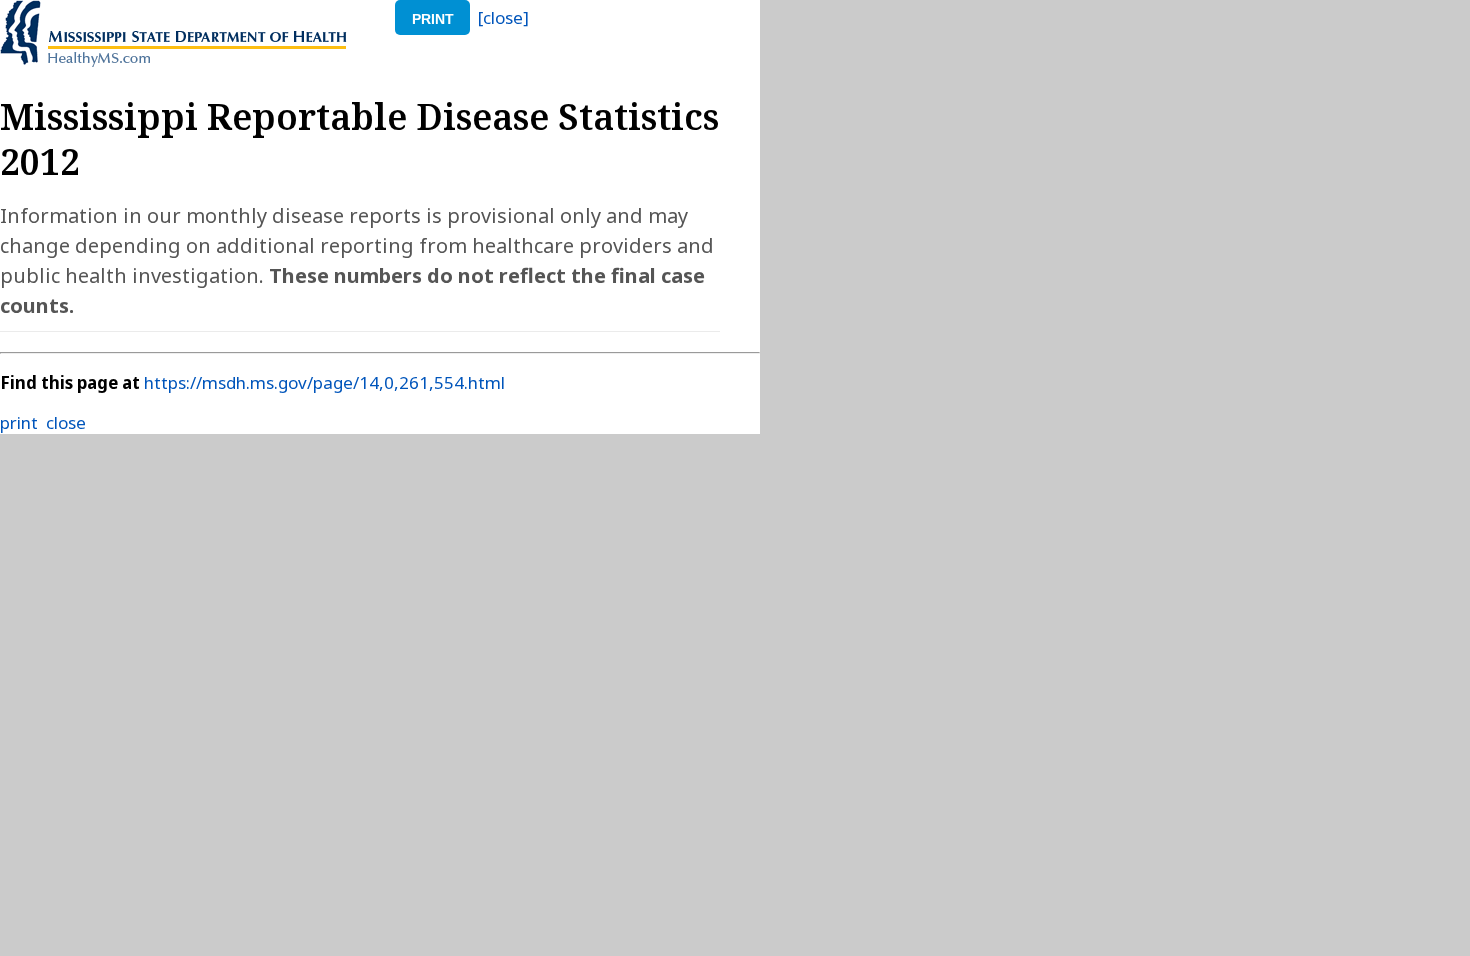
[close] (503, 17)
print (433, 19)
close (66, 422)
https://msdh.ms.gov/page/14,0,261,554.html (324, 382)
